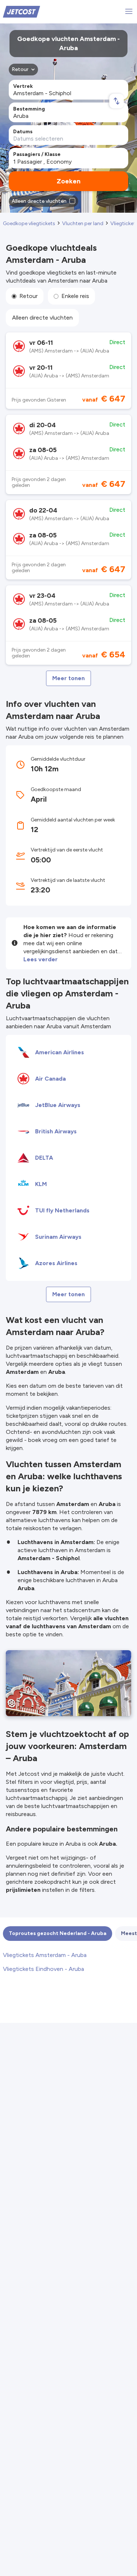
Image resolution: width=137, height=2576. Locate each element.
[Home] (22, 11)
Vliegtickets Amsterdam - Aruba (45, 1955)
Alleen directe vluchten (42, 318)
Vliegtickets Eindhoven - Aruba (43, 1969)
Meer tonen (68, 678)
